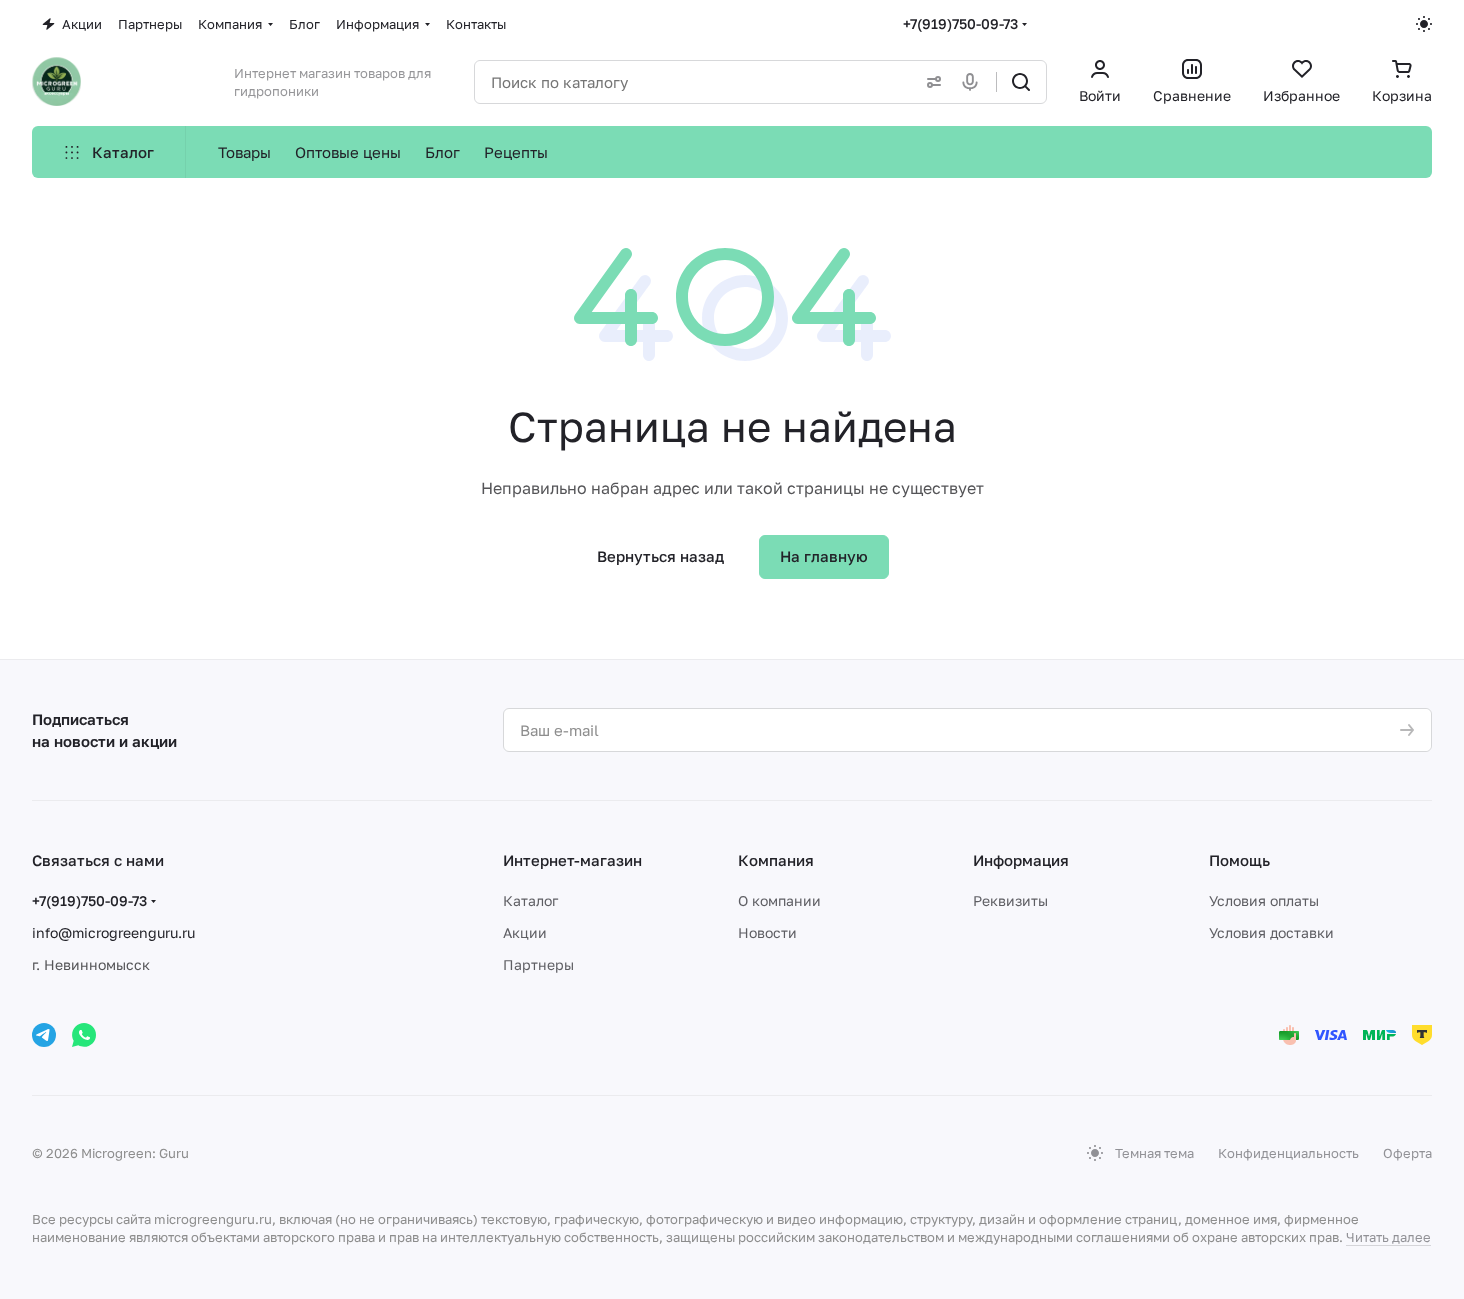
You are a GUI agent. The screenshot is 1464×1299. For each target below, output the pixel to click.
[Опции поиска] (930, 82)
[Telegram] (44, 1035)
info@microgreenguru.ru (113, 932)
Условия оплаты (1264, 900)
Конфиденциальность (1288, 1153)
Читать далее (1388, 1237)
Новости (767, 932)
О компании (779, 900)
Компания (776, 860)
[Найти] (1021, 82)
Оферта (1407, 1153)
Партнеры (538, 964)
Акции (525, 932)
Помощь (1239, 860)
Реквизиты (1010, 900)
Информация (1021, 860)
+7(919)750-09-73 (960, 23)
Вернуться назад (660, 556)
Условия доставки (1271, 932)
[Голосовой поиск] (974, 82)
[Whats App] (84, 1035)
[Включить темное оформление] (1424, 24)
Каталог (530, 900)
